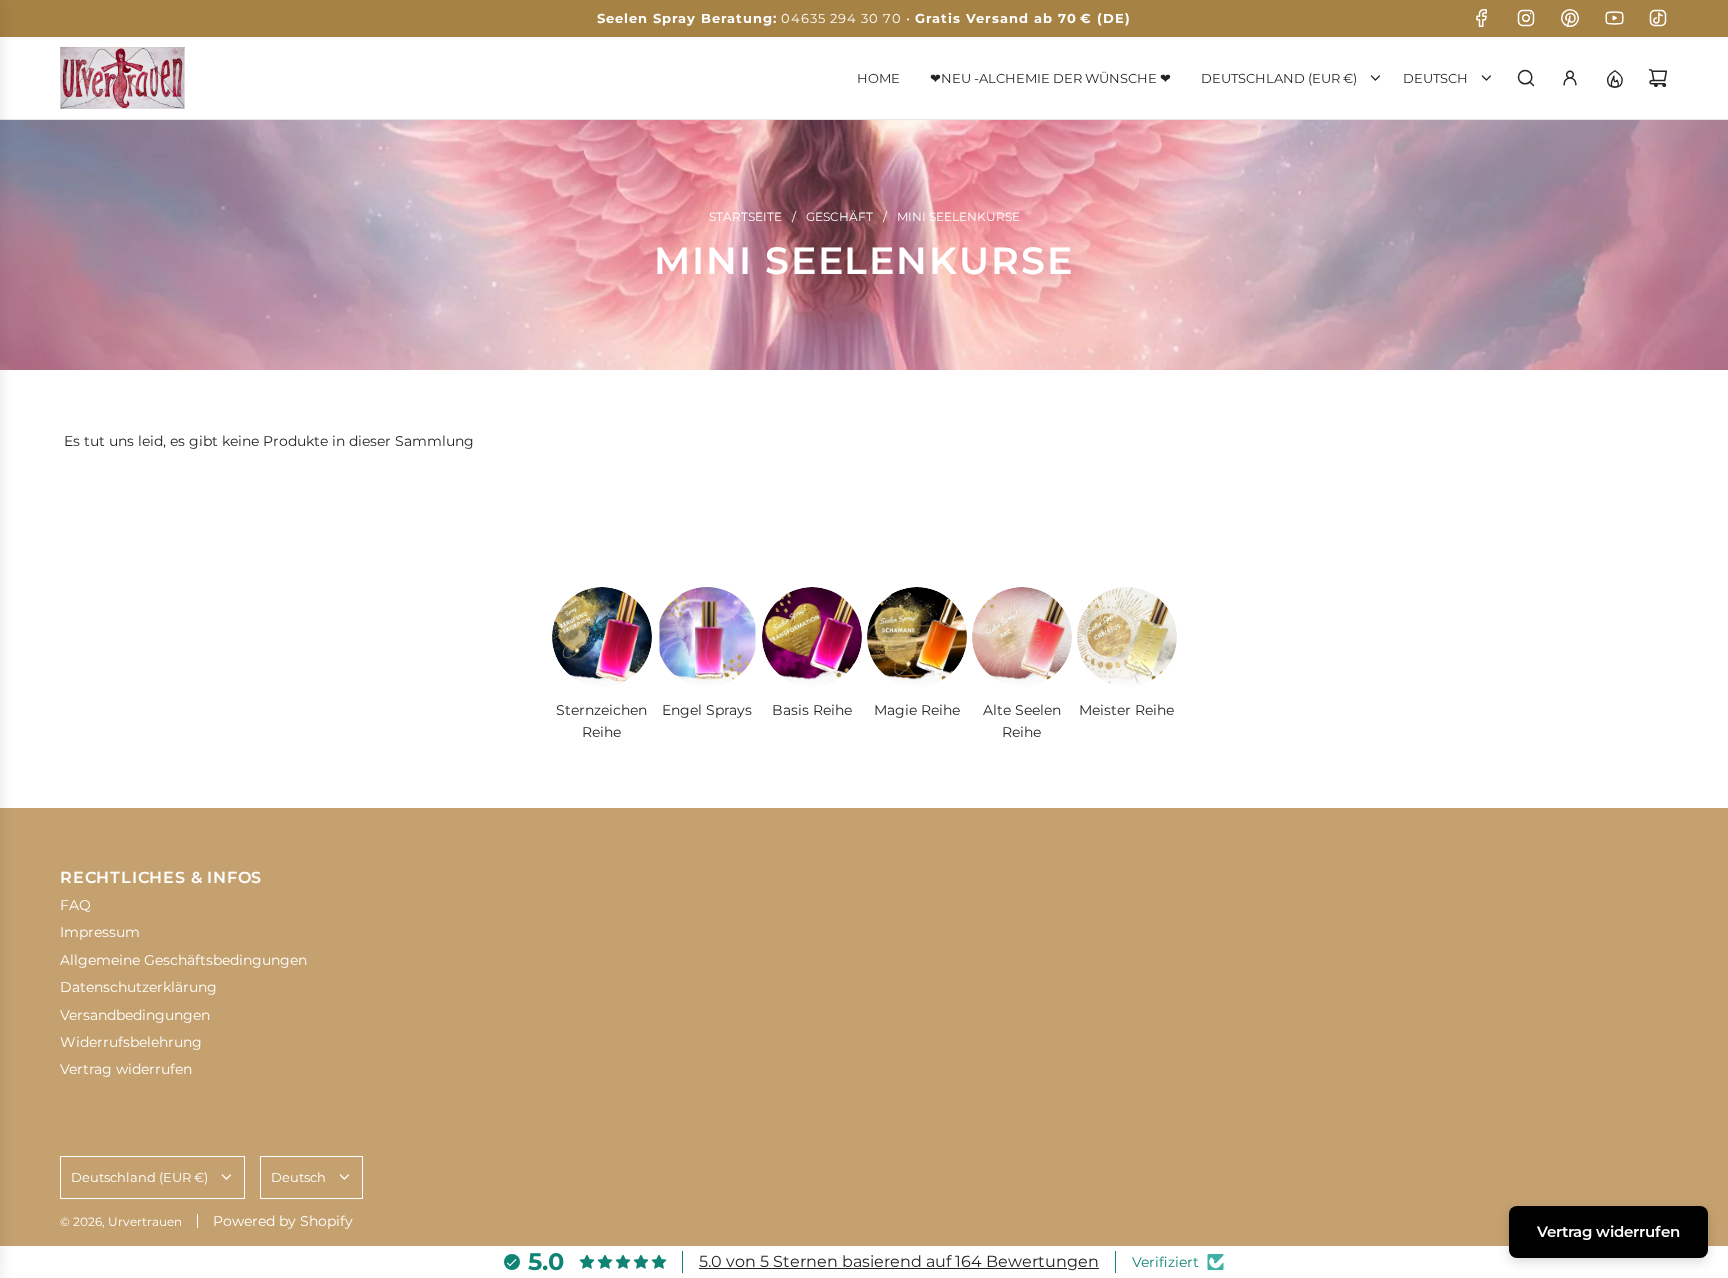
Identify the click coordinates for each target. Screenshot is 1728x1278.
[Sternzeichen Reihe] (602, 637)
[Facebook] (1482, 18)
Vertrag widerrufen (1608, 1231)
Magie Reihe (917, 710)
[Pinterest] (1570, 18)
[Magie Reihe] (917, 637)
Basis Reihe (812, 710)
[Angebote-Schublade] (1614, 78)
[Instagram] (1526, 18)
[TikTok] (1658, 18)
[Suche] (1526, 78)
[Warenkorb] (1658, 78)
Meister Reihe (1126, 710)
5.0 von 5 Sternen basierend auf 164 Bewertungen (899, 1261)
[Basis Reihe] (812, 637)
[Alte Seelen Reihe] (1022, 637)
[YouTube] (1614, 18)
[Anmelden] (1570, 78)
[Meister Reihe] (1127, 637)
